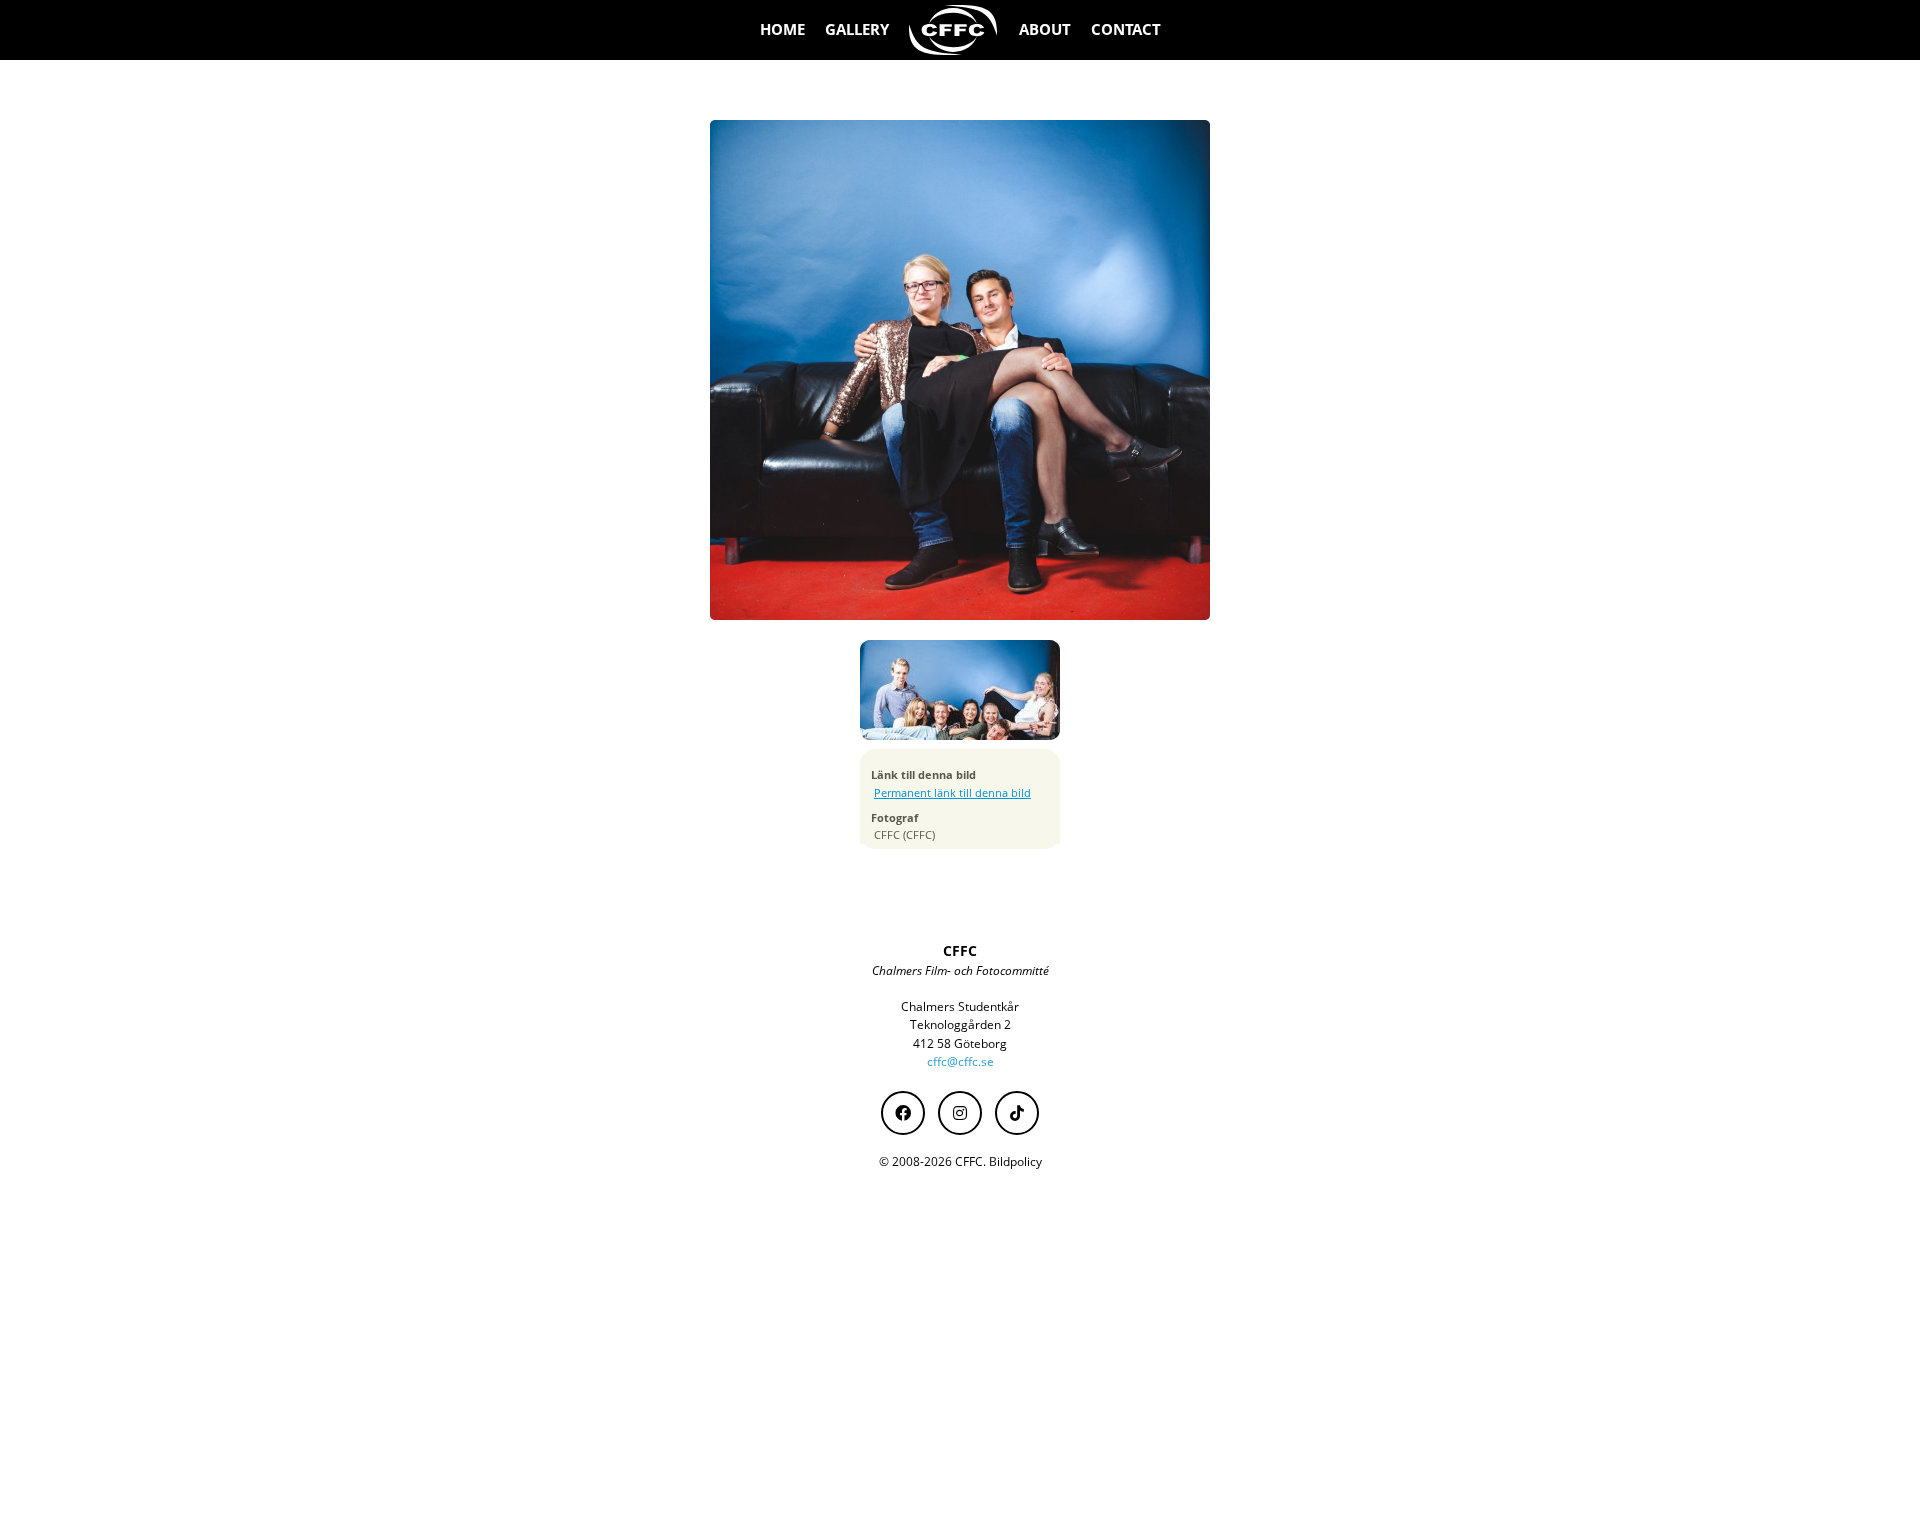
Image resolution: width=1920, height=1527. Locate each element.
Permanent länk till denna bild (952, 793)
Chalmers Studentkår (960, 1006)
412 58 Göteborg (960, 1043)
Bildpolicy (1015, 1161)
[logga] (954, 30)
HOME (782, 29)
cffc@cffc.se (960, 1061)
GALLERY (857, 29)
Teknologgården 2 (960, 1024)
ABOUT (1045, 29)
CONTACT (1126, 29)
